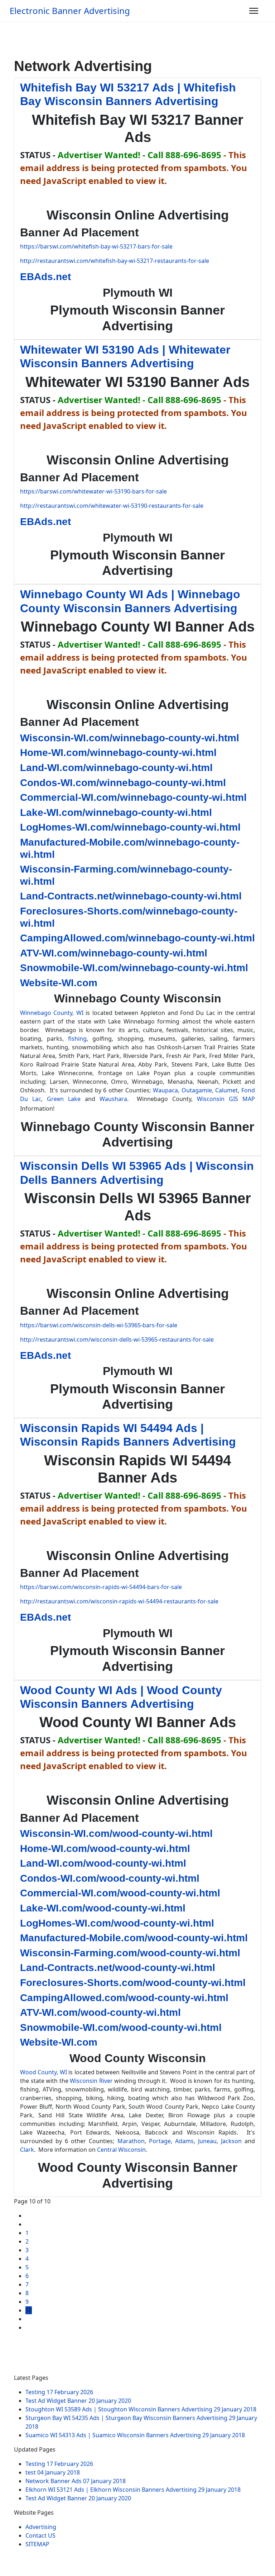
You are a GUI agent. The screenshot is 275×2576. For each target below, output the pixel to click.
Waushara (113, 1099)
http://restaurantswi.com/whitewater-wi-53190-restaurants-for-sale (112, 506)
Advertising (41, 2527)
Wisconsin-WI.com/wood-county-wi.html (116, 1833)
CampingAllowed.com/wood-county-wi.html (124, 1998)
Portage (160, 2141)
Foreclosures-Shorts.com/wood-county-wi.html (133, 1983)
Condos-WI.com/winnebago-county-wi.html (123, 783)
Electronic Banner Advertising (70, 11)
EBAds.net (45, 277)
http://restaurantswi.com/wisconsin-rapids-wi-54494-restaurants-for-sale (119, 1601)
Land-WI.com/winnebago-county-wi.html (116, 768)
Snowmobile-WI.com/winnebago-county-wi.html (134, 968)
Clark (27, 2150)
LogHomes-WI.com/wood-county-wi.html (117, 1923)
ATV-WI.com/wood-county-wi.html (100, 2012)
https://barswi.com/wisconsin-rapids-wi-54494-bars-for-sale (101, 1587)
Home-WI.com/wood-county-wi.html (105, 1849)
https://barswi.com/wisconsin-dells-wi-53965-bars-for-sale (99, 1325)
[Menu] (254, 11)
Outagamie (197, 1090)
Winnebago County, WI (52, 1013)
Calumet (226, 1090)
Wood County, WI (44, 2072)
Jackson (231, 2141)
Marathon (131, 2141)
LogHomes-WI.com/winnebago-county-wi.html (130, 827)
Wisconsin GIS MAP (226, 1099)
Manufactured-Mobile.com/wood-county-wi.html (134, 1938)
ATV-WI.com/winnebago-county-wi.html (114, 953)
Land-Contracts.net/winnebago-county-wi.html (131, 896)
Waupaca (165, 1090)
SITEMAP (37, 2544)
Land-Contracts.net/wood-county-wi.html (118, 1968)
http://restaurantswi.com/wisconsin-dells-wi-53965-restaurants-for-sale (117, 1339)
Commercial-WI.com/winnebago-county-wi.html (133, 797)
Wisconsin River (91, 2081)
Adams (184, 2141)
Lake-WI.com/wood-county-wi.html (103, 1908)
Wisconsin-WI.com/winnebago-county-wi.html (130, 738)
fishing (77, 1039)
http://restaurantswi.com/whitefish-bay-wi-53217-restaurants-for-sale (115, 261)
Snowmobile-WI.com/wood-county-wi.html (121, 2027)
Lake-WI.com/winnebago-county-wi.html (116, 812)
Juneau (207, 2141)
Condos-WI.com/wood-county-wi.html (110, 1878)
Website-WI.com (59, 983)
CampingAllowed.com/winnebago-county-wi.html (137, 938)
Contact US (40, 2535)
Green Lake (64, 1099)
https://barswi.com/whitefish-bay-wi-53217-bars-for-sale (96, 246)
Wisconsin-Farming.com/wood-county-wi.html (130, 1953)
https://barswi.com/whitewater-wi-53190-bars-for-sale (93, 491)
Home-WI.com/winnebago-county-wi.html (118, 753)
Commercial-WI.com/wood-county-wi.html (120, 1893)
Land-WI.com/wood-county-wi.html (103, 1863)
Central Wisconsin (121, 2150)
